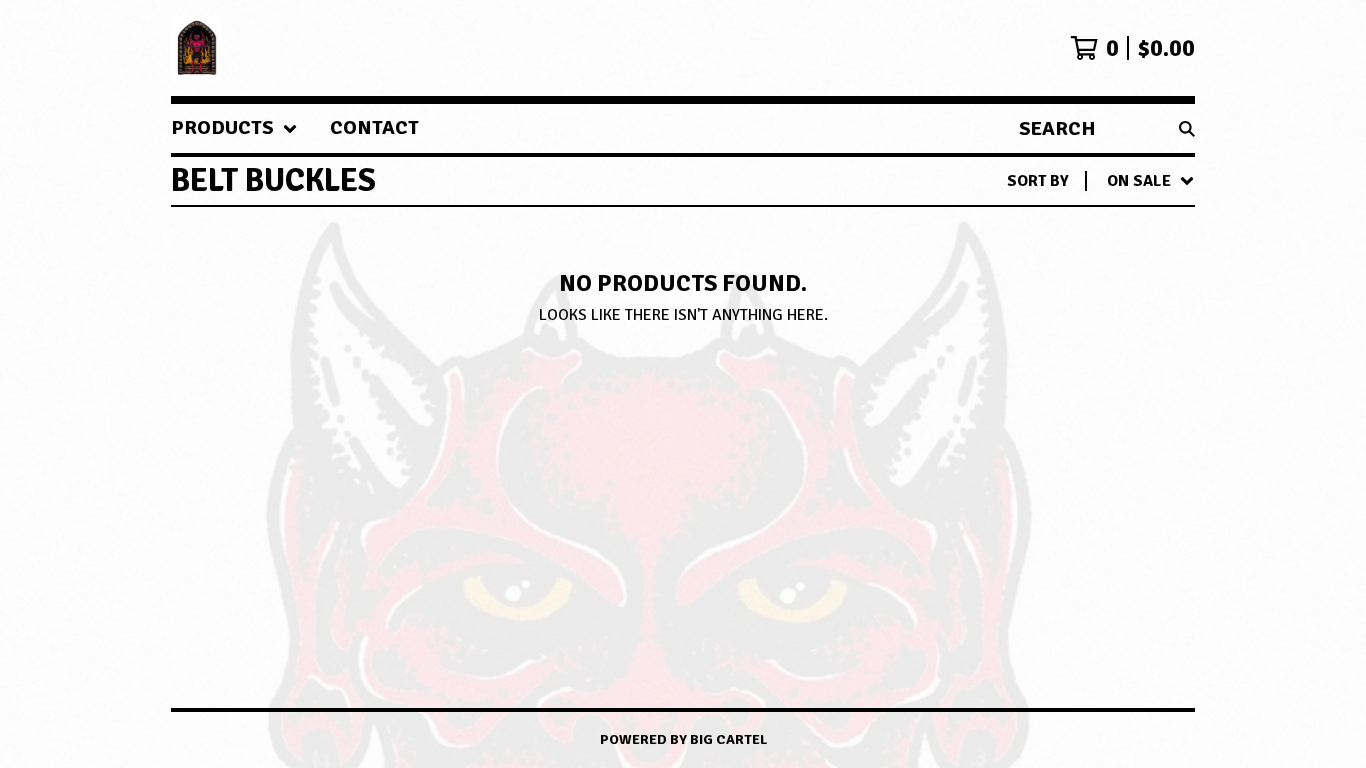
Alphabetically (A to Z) (1080, 329)
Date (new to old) (1057, 393)
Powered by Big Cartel (683, 739)
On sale (1017, 265)
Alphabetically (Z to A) (1080, 361)
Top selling (1033, 297)
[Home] (197, 48)
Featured (1022, 233)
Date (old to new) (1057, 425)
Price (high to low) (1064, 489)
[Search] (1187, 128)
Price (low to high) (1064, 457)
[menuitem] (234, 128)
